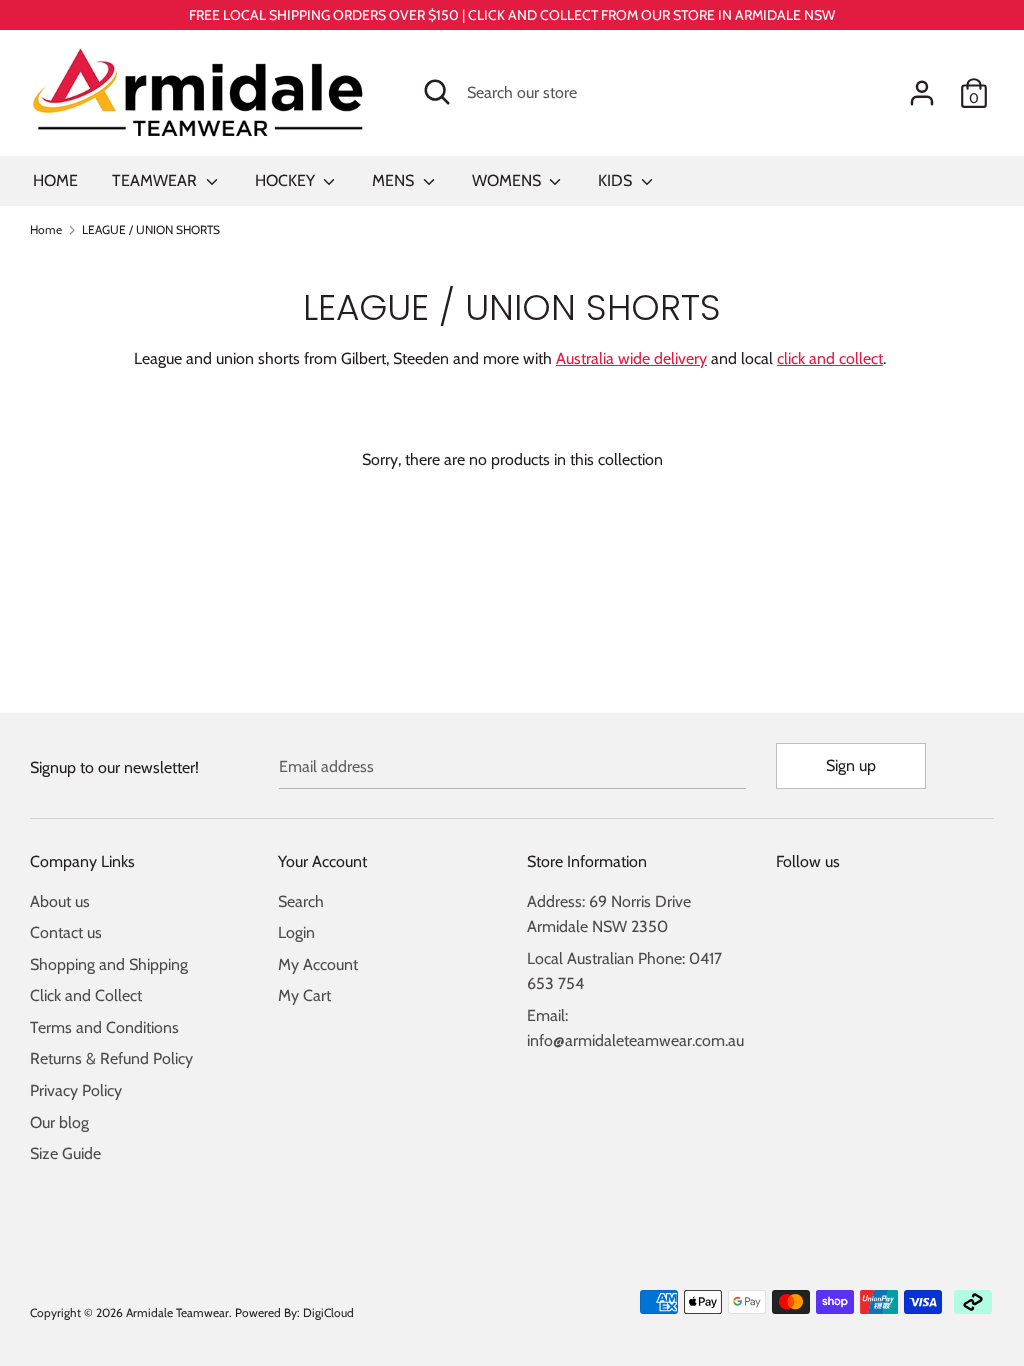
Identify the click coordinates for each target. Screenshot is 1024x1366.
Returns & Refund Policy (111, 1058)
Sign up (851, 765)
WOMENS (508, 180)
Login (296, 932)
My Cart (304, 995)
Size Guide (65, 1153)
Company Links (82, 861)
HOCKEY (287, 180)
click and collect (830, 358)
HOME (55, 180)
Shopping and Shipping (109, 964)
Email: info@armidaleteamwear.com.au (635, 1028)
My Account (318, 964)
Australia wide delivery (631, 358)
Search (301, 901)
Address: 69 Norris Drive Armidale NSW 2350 (609, 914)
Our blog (59, 1122)
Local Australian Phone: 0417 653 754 (624, 971)
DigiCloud (328, 1312)
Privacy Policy (76, 1090)
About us (60, 901)
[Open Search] (437, 92)
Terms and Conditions (104, 1027)
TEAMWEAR (156, 180)
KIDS (617, 180)
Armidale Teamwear (177, 1312)
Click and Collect (86, 995)
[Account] (922, 85)
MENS (395, 180)
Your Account (322, 861)
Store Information (587, 861)
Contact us (66, 932)
